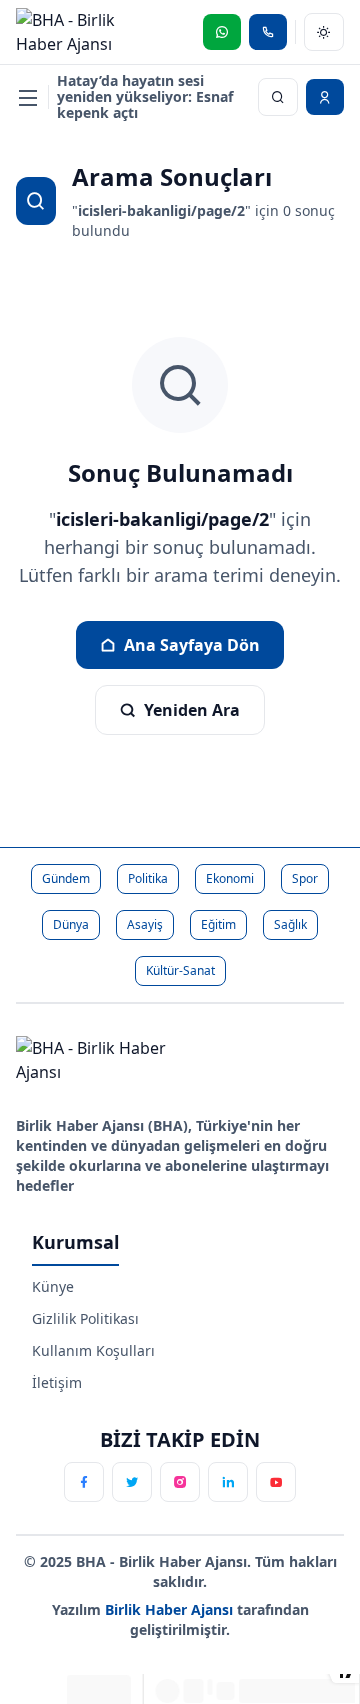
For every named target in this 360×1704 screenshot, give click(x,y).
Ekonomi (230, 878)
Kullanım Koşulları (93, 1350)
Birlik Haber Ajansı (171, 1609)
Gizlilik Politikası (85, 1318)
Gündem (66, 878)
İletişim (57, 1382)
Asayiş (145, 924)
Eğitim (218, 924)
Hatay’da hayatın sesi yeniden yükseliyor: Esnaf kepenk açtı (145, 97)
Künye (53, 1286)
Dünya (71, 924)
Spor (305, 878)
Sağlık (290, 924)
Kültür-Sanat (180, 970)
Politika (148, 878)
